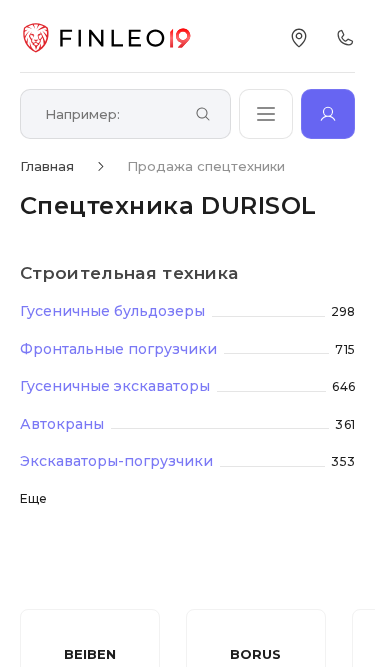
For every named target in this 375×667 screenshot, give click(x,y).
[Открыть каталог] (266, 114)
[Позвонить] (345, 38)
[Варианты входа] (328, 114)
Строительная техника (129, 273)
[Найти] (203, 115)
